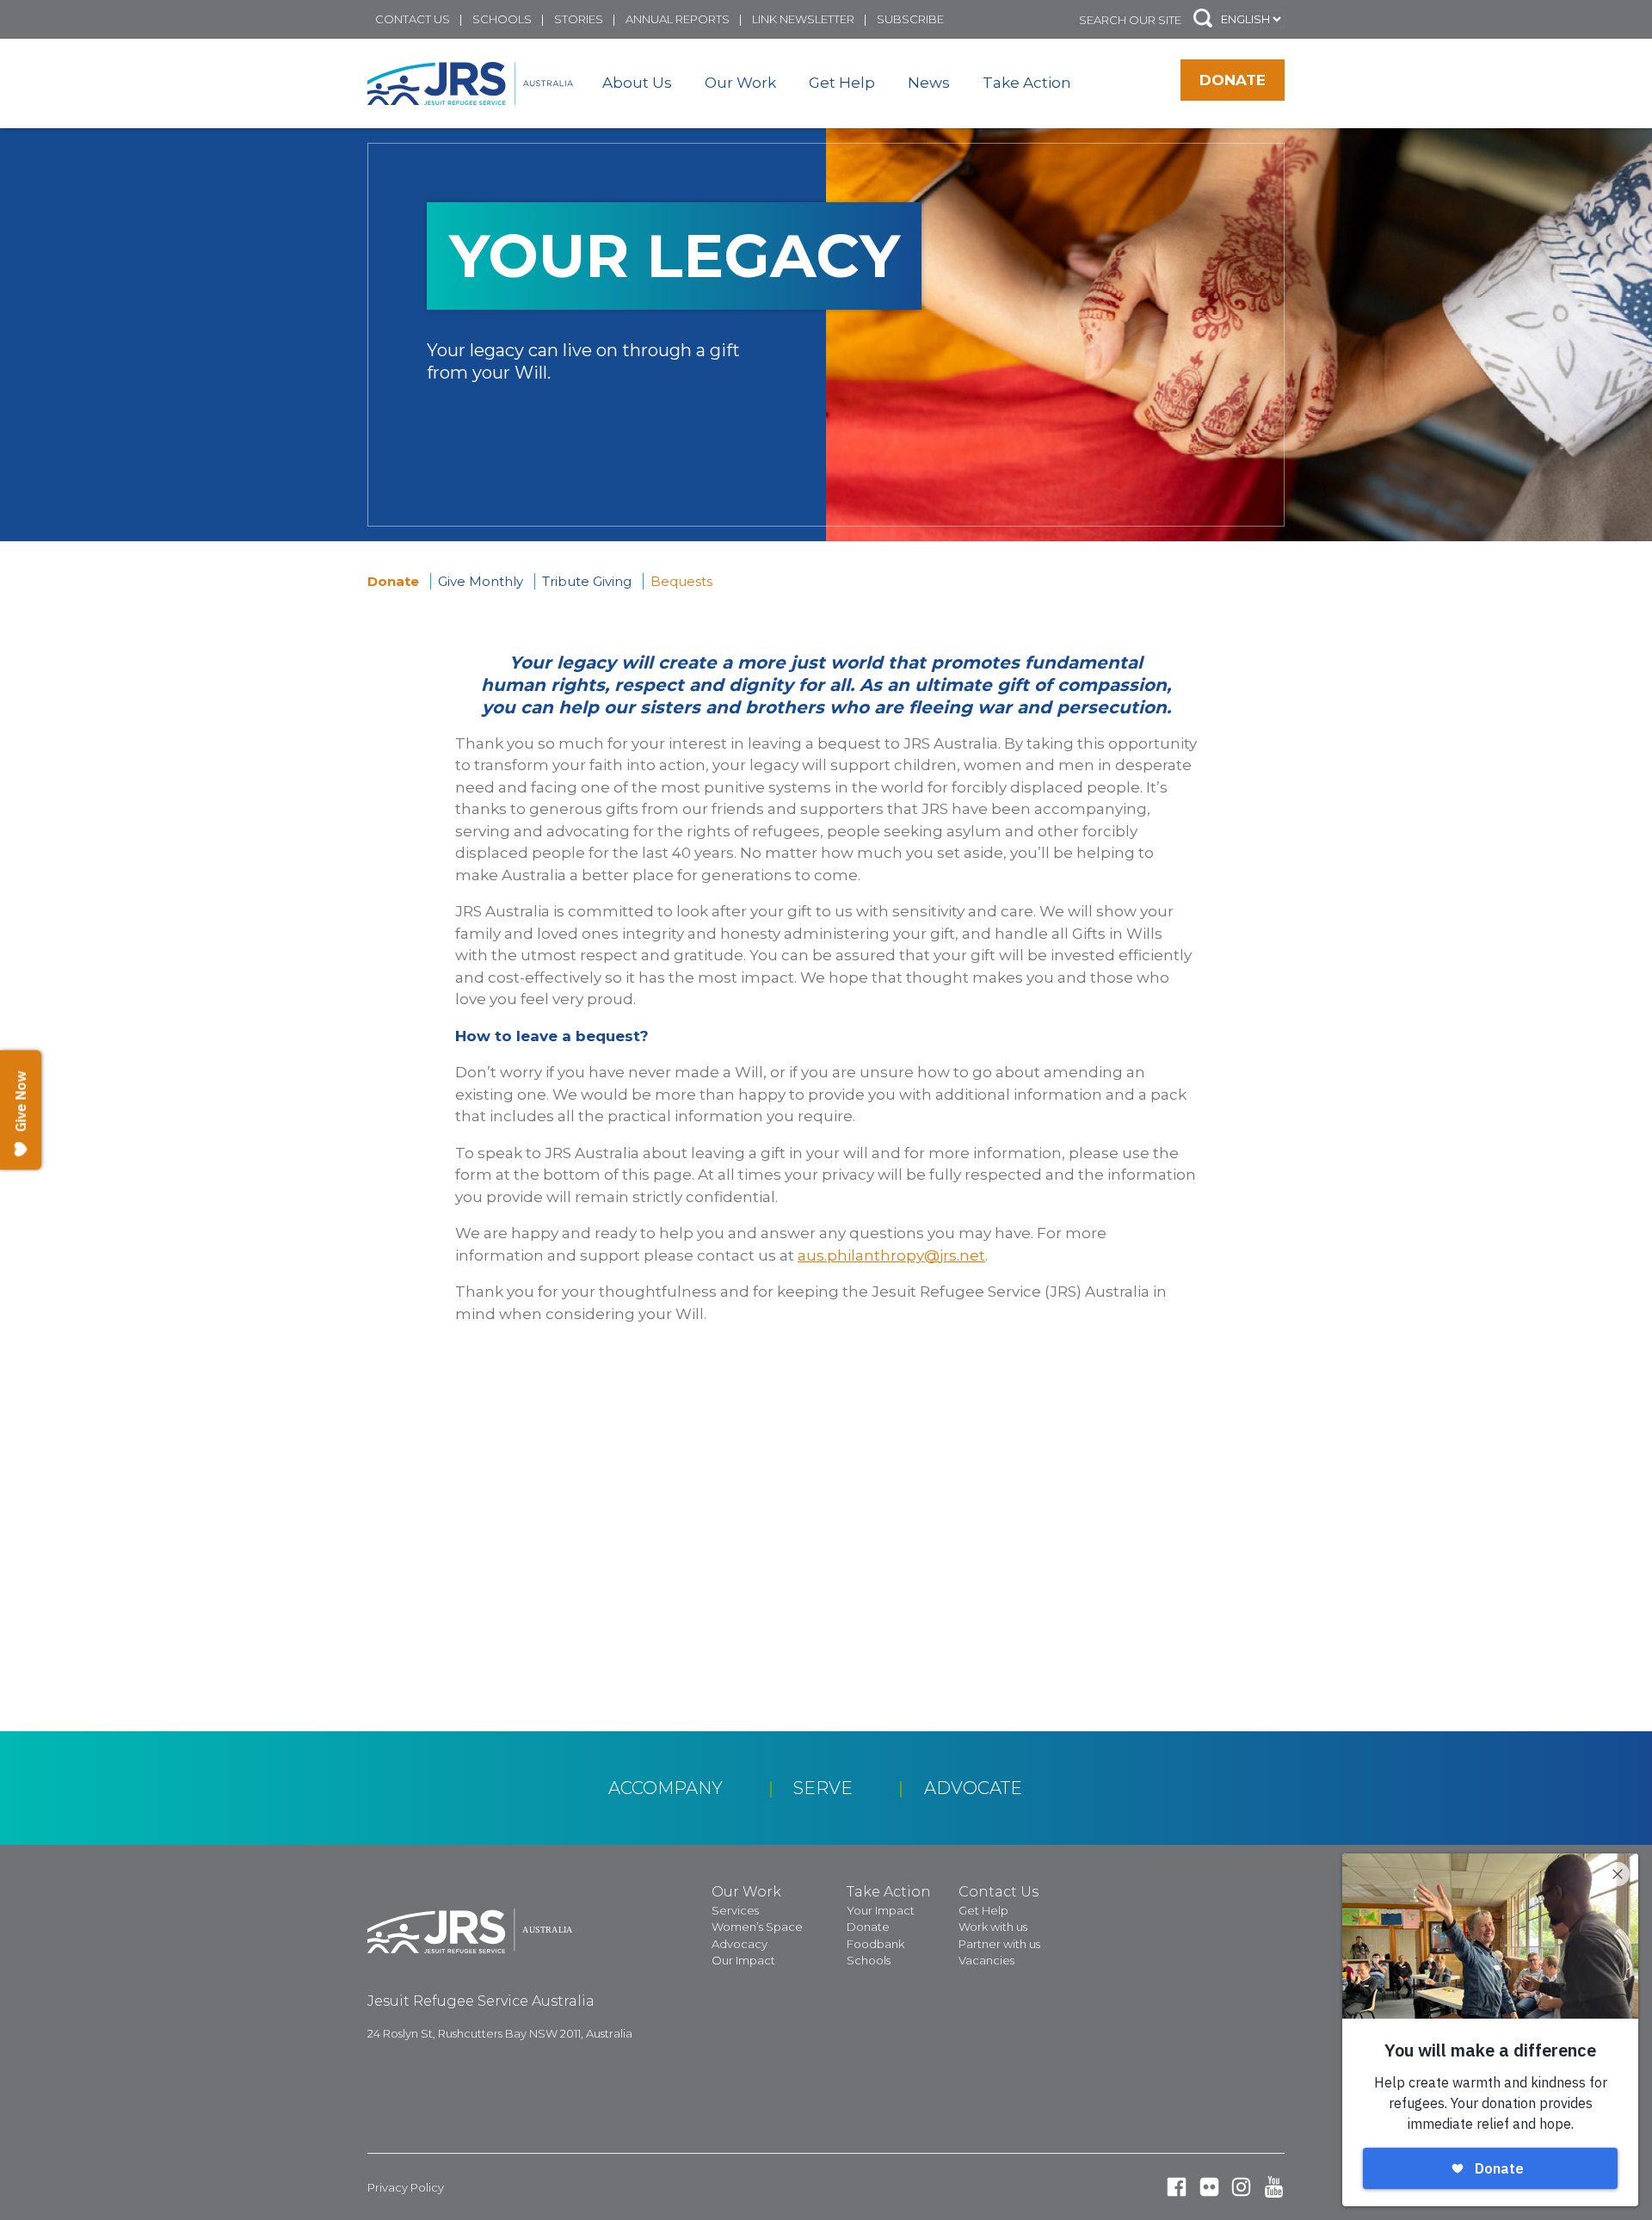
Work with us (993, 1927)
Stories (579, 19)
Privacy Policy (406, 2187)
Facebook (1177, 2187)
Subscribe (910, 19)
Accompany (666, 1788)
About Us (637, 83)
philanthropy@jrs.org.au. (546, 1511)
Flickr (1209, 2187)
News (929, 83)
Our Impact (743, 1960)
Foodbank (875, 1944)
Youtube (1274, 2187)
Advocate (973, 1788)
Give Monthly (481, 581)
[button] (1203, 19)
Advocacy (740, 1944)
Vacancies (986, 1960)
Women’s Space (757, 1927)
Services (735, 1910)
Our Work (740, 83)
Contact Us (413, 19)
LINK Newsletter (803, 19)
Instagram (1241, 2187)
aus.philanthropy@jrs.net (891, 1255)
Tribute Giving (587, 581)
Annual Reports (678, 19)
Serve (823, 1788)
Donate (1233, 80)
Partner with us (999, 1944)
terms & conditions (660, 1646)
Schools (502, 19)
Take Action (1027, 83)
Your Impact (881, 1910)
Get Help (842, 83)
